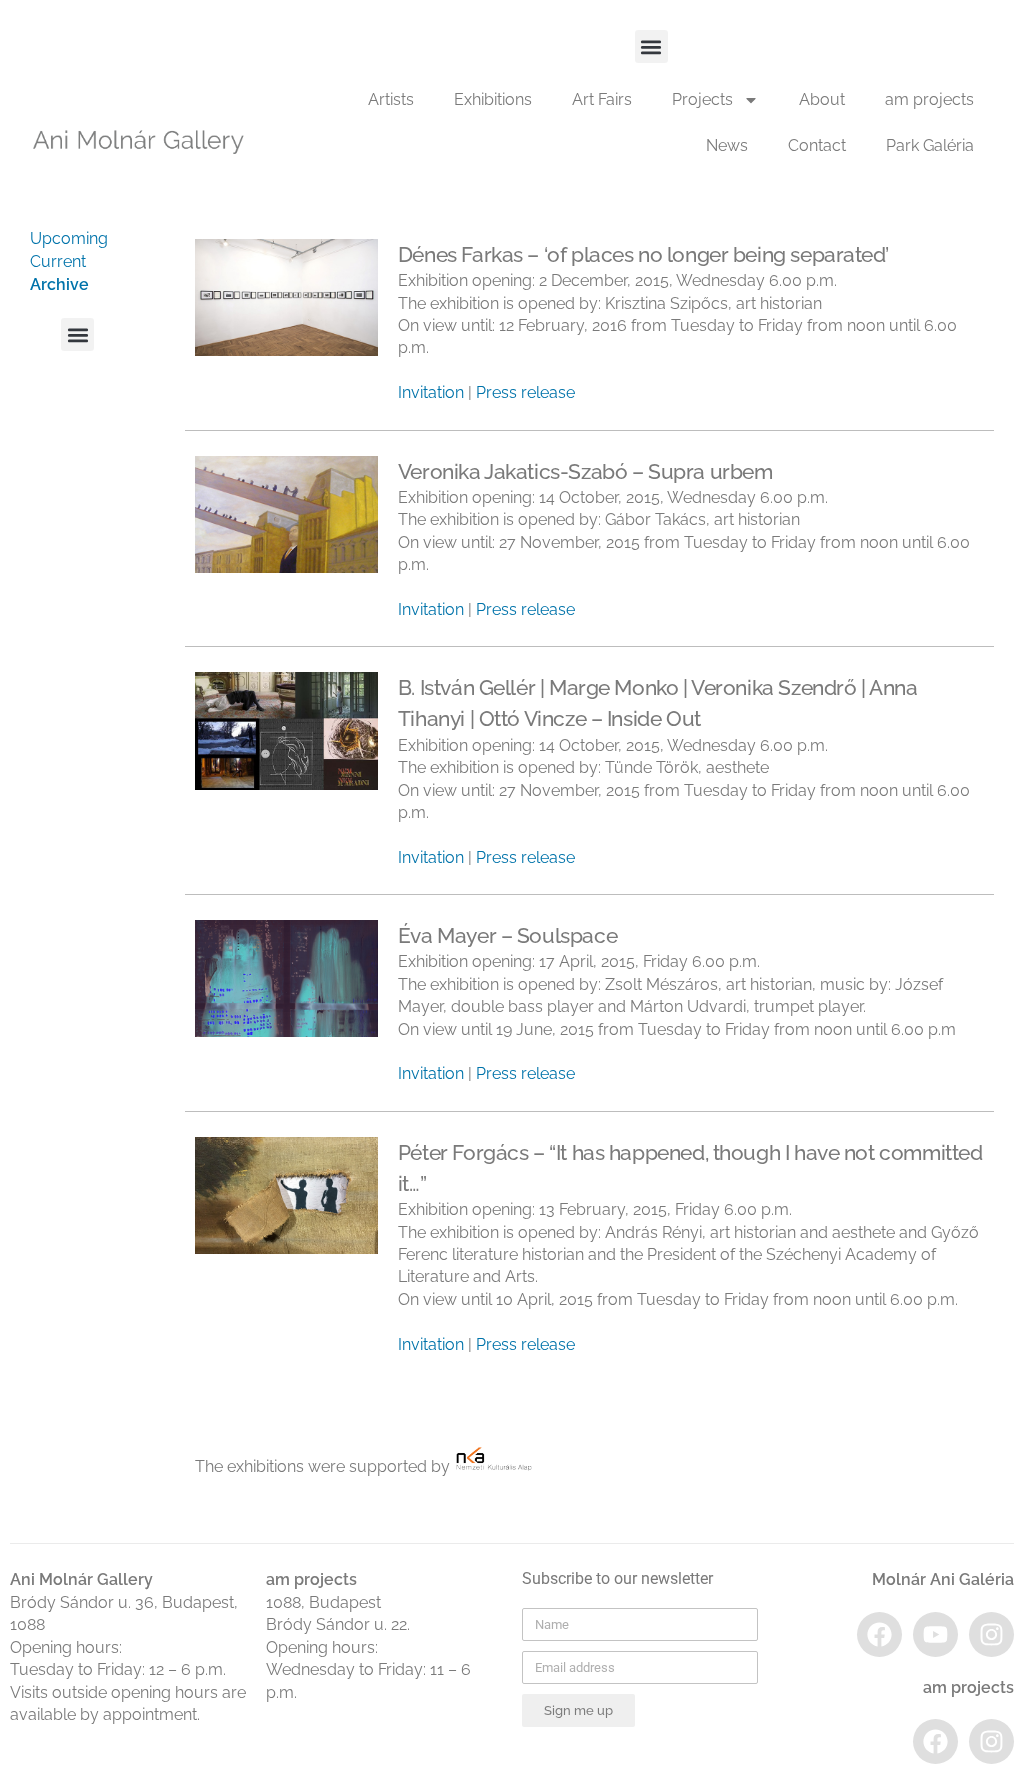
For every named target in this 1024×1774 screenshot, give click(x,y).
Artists (391, 99)
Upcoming (69, 238)
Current (58, 261)
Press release (525, 392)
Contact (817, 145)
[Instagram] (991, 1634)
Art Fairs (602, 99)
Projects (702, 99)
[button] (651, 46)
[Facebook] (879, 1634)
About (822, 99)
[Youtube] (935, 1634)
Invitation (431, 392)
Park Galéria (930, 145)
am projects (929, 99)
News (727, 145)
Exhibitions (493, 99)
